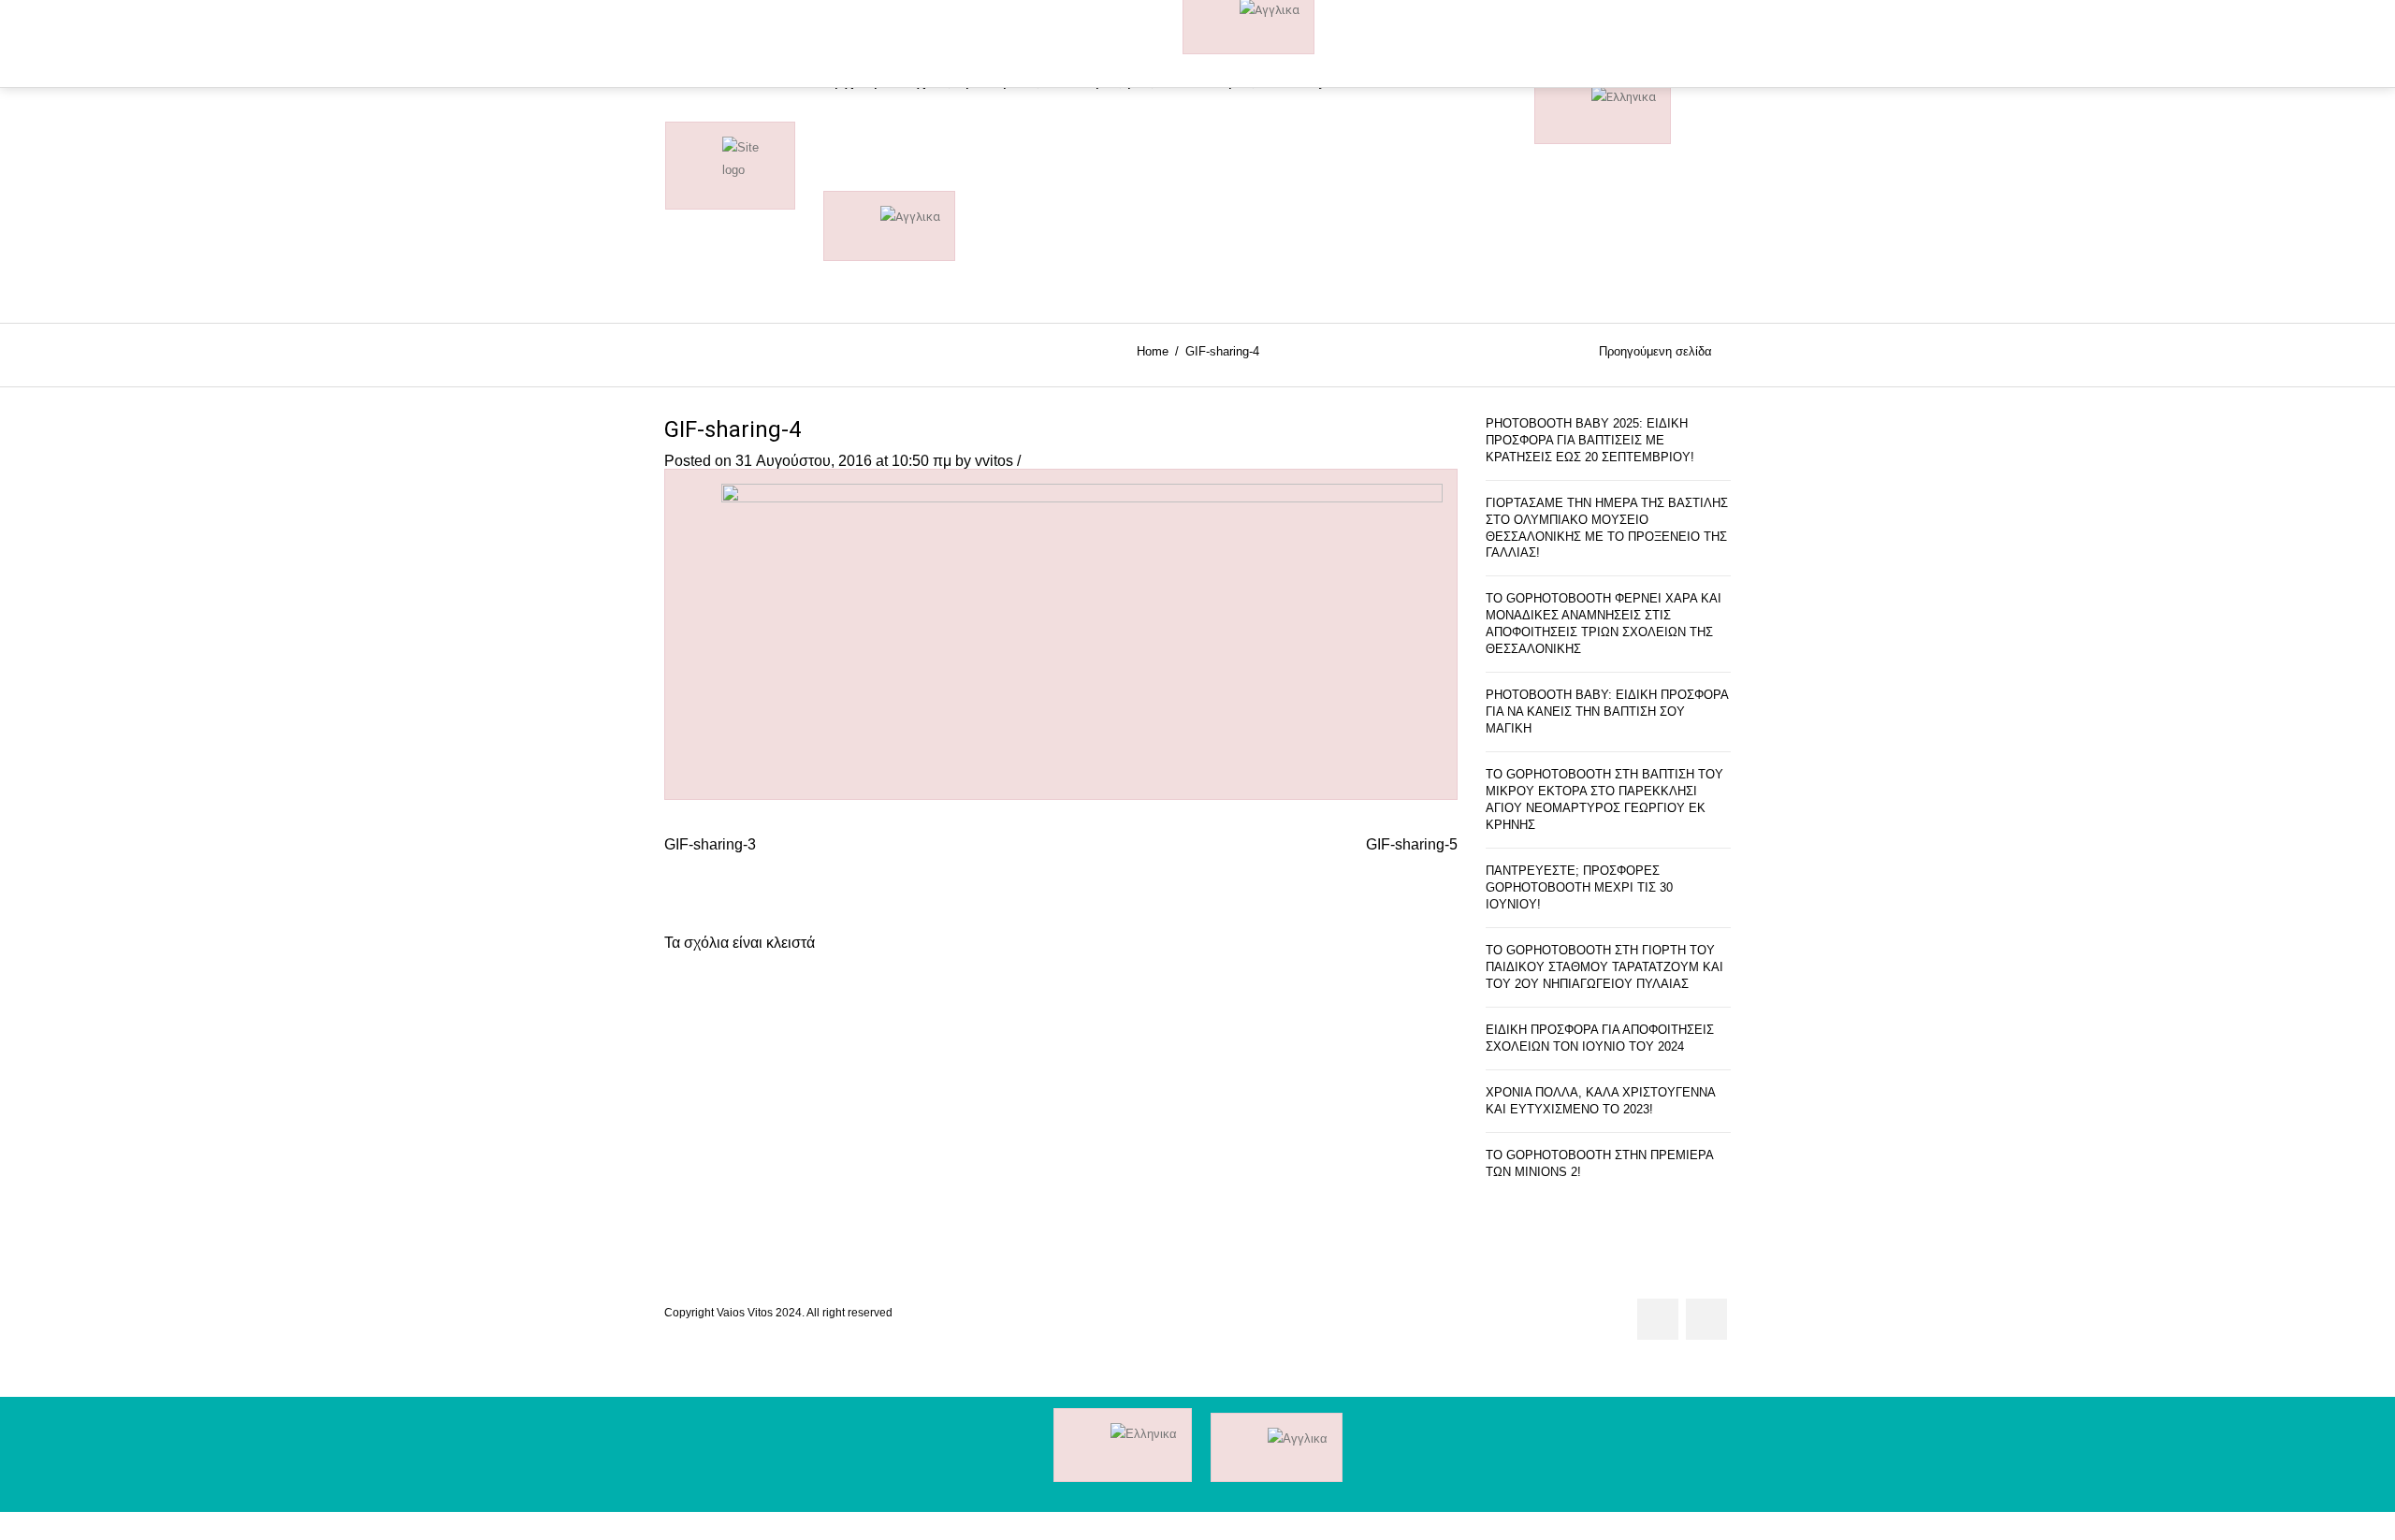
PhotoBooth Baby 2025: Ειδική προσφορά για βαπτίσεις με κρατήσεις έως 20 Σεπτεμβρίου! (1590, 440)
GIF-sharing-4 (733, 429)
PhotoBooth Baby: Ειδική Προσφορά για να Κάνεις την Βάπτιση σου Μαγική (1607, 712)
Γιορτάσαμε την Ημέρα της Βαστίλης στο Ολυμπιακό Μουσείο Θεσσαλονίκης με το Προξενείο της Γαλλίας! (1607, 528)
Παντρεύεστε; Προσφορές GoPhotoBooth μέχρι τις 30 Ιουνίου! (1579, 887)
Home (1153, 351)
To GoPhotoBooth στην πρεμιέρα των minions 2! (1599, 1163)
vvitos (994, 461)
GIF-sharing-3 (710, 844)
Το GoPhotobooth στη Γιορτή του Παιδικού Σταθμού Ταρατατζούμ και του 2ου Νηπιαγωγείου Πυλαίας (1604, 967)
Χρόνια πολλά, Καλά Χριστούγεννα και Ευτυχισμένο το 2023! (1600, 1101)
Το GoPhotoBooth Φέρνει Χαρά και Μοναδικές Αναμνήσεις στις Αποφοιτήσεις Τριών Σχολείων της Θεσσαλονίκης (1604, 624)
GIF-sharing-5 (1412, 844)
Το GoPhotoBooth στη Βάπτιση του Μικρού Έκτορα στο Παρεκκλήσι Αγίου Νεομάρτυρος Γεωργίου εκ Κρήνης (1604, 799)
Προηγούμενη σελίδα (1655, 352)
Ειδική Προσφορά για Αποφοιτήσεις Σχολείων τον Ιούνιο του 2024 (1600, 1038)
